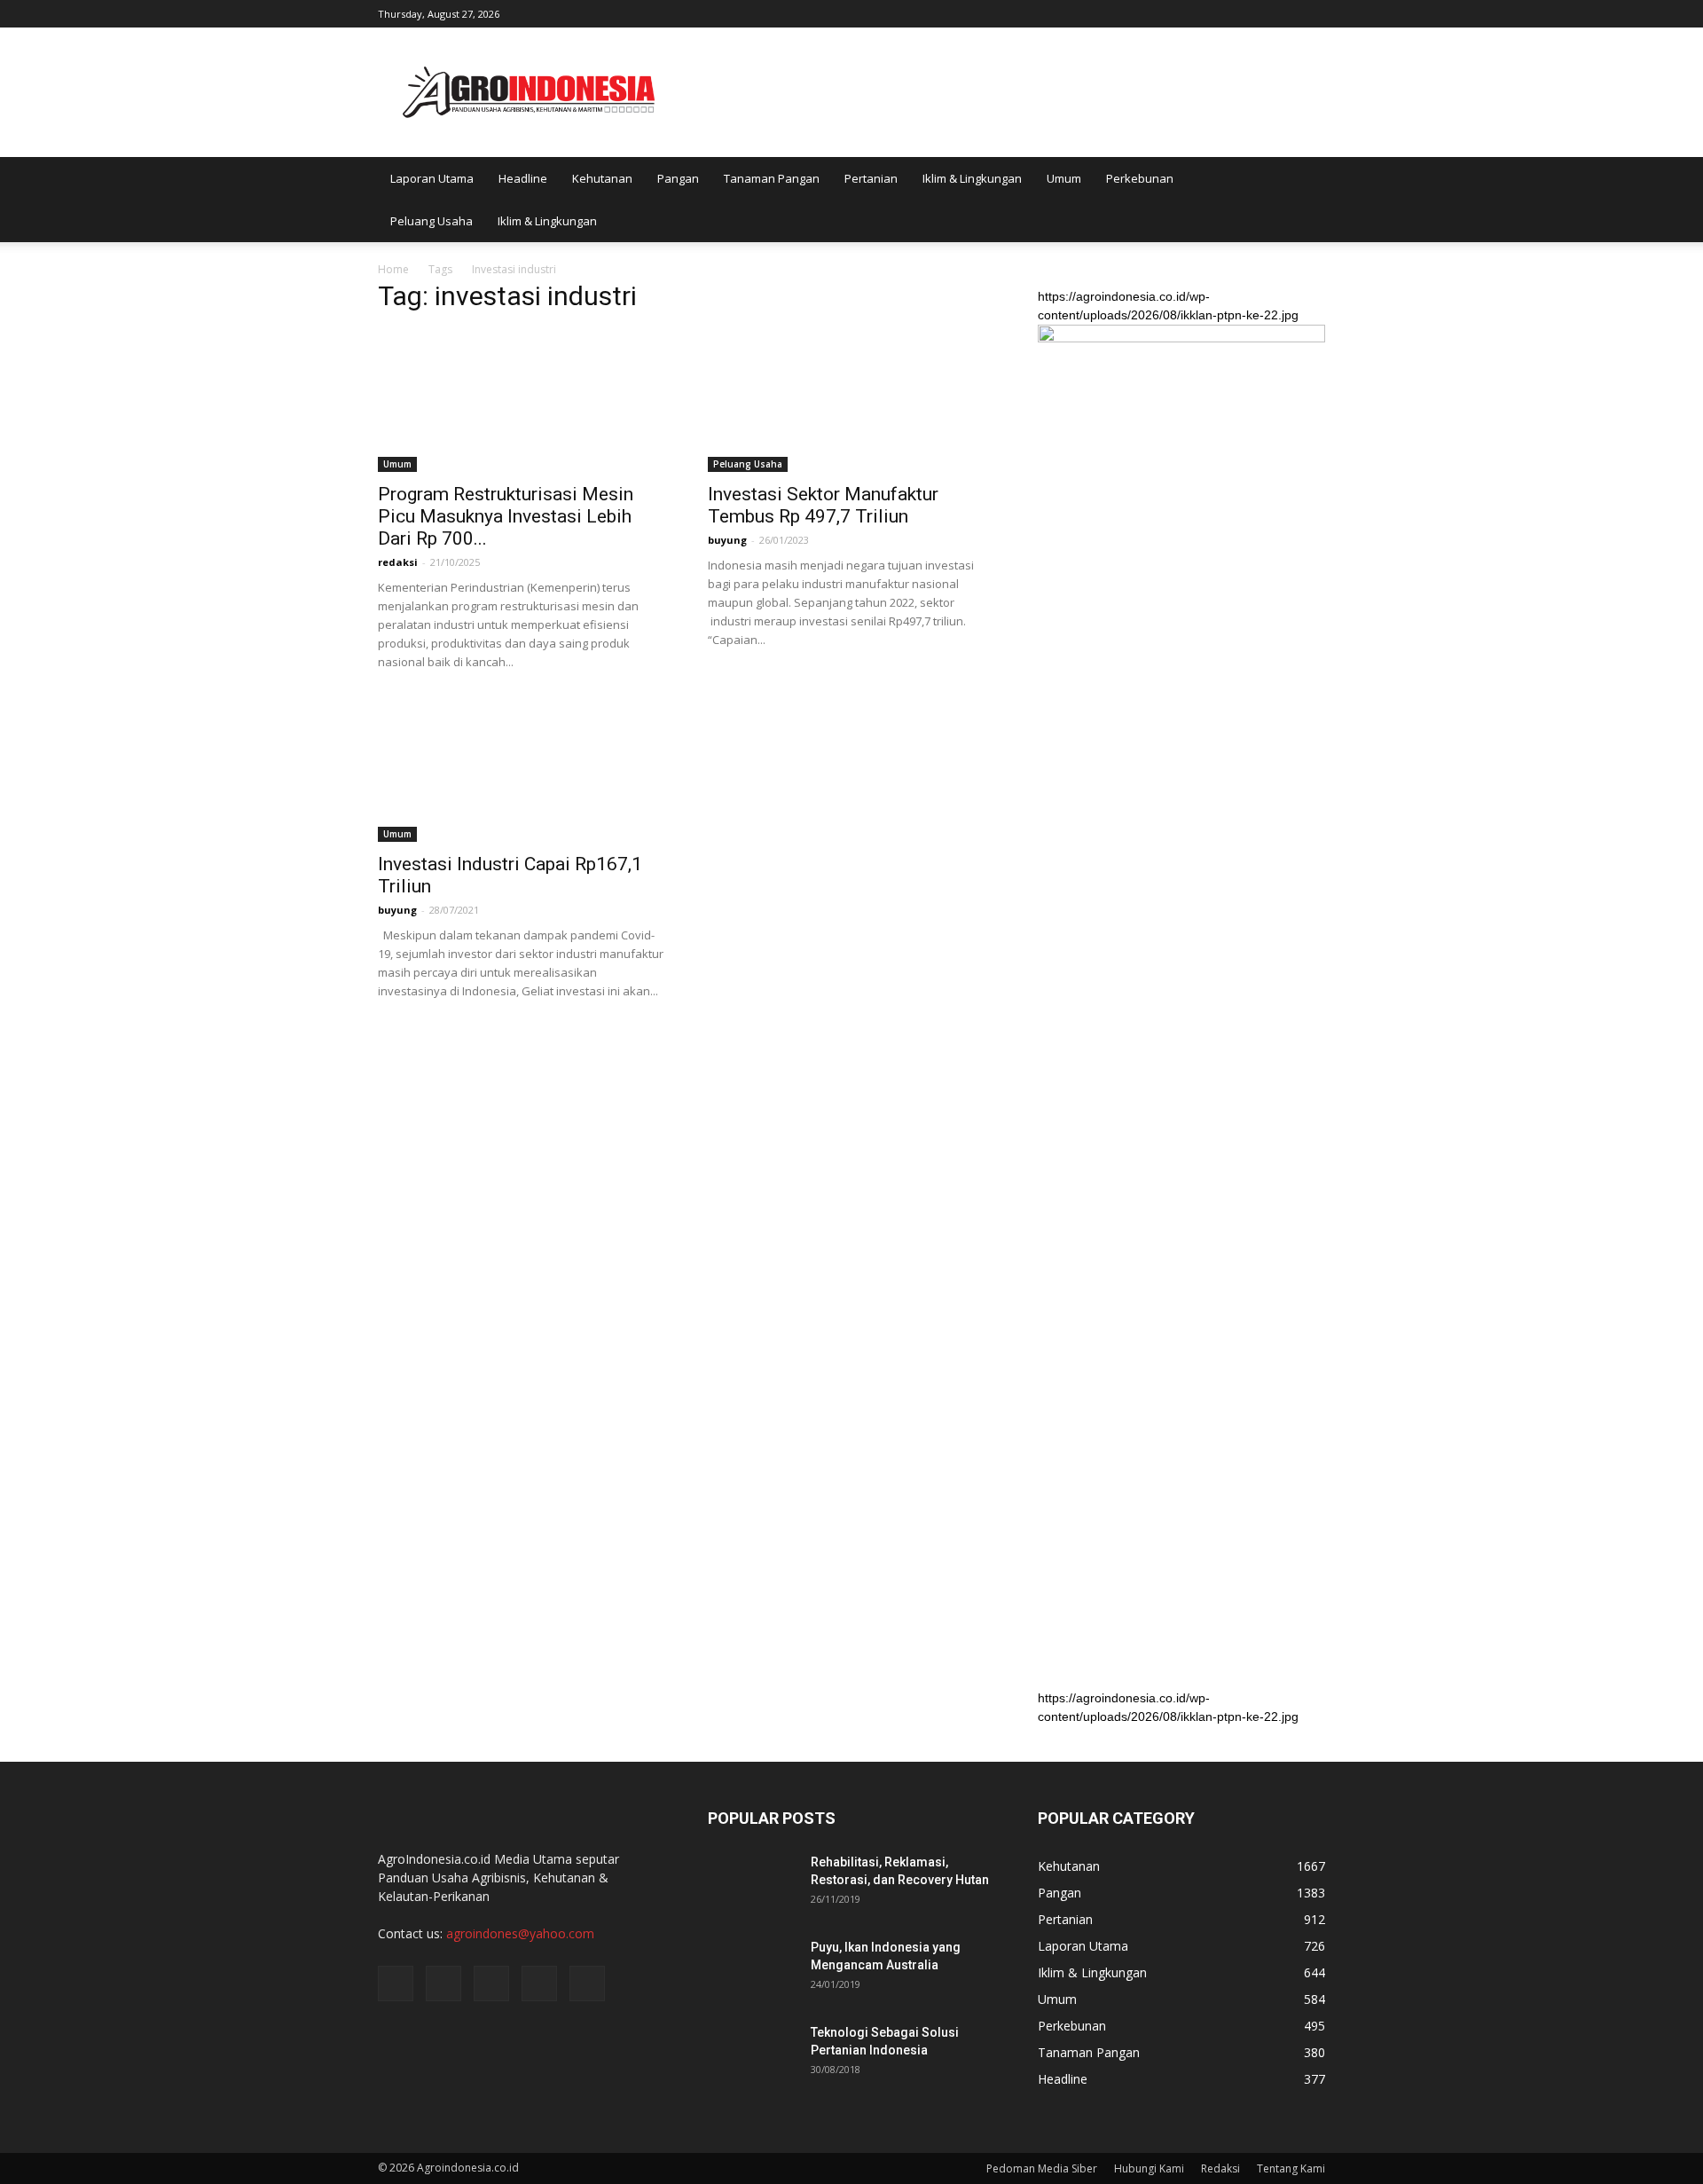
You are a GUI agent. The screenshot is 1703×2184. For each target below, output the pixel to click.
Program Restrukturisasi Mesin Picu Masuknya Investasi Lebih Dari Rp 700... (506, 516)
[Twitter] (1253, 12)
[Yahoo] (1283, 12)
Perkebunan (1140, 178)
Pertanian (871, 178)
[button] (1304, 200)
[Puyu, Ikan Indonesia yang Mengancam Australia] (752, 1969)
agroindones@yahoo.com (520, 1933)
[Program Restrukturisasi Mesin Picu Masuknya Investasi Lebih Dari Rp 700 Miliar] (522, 401)
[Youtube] (1312, 12)
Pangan (678, 178)
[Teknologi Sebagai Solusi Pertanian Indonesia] (752, 2054)
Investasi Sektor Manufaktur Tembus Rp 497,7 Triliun (823, 505)
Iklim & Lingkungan (972, 178)
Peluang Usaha (432, 221)
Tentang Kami (1291, 2168)
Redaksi (1220, 2168)
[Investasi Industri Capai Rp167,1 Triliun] (522, 771)
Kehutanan (602, 178)
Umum (1064, 178)
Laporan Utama (432, 178)
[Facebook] (1195, 12)
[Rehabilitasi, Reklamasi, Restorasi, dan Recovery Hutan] (752, 1884)
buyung (727, 540)
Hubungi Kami (1149, 2168)
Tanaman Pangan (772, 178)
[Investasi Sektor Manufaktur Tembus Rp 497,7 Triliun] (851, 401)
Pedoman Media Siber (1042, 2168)
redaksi (398, 562)
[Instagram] (1224, 12)
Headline (523, 178)
